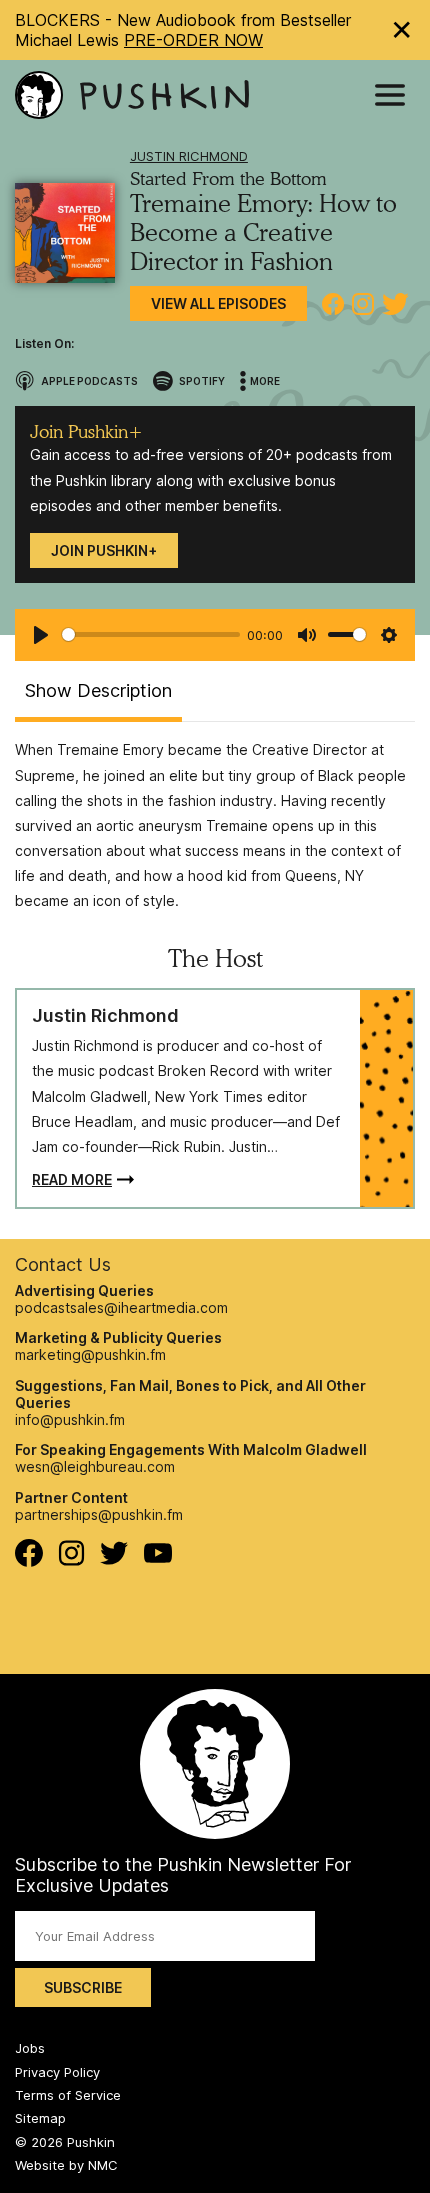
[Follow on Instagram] (71, 1560)
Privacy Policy (57, 2072)
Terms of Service (68, 2095)
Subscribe (83, 1987)
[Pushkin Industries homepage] (132, 95)
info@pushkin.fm (70, 1419)
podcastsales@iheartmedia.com (121, 1307)
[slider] (151, 634)
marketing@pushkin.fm (90, 1354)
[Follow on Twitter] (114, 1559)
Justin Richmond (189, 156)
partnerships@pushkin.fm (99, 1514)
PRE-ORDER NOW (193, 40)
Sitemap (40, 2118)
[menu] (390, 95)
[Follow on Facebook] (29, 1561)
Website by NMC (66, 2165)
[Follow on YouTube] (158, 1557)
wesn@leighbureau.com (95, 1466)
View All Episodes (218, 303)
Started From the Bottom (228, 178)
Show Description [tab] (98, 690)
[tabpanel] (215, 825)
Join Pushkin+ (104, 550)
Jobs (30, 2048)
